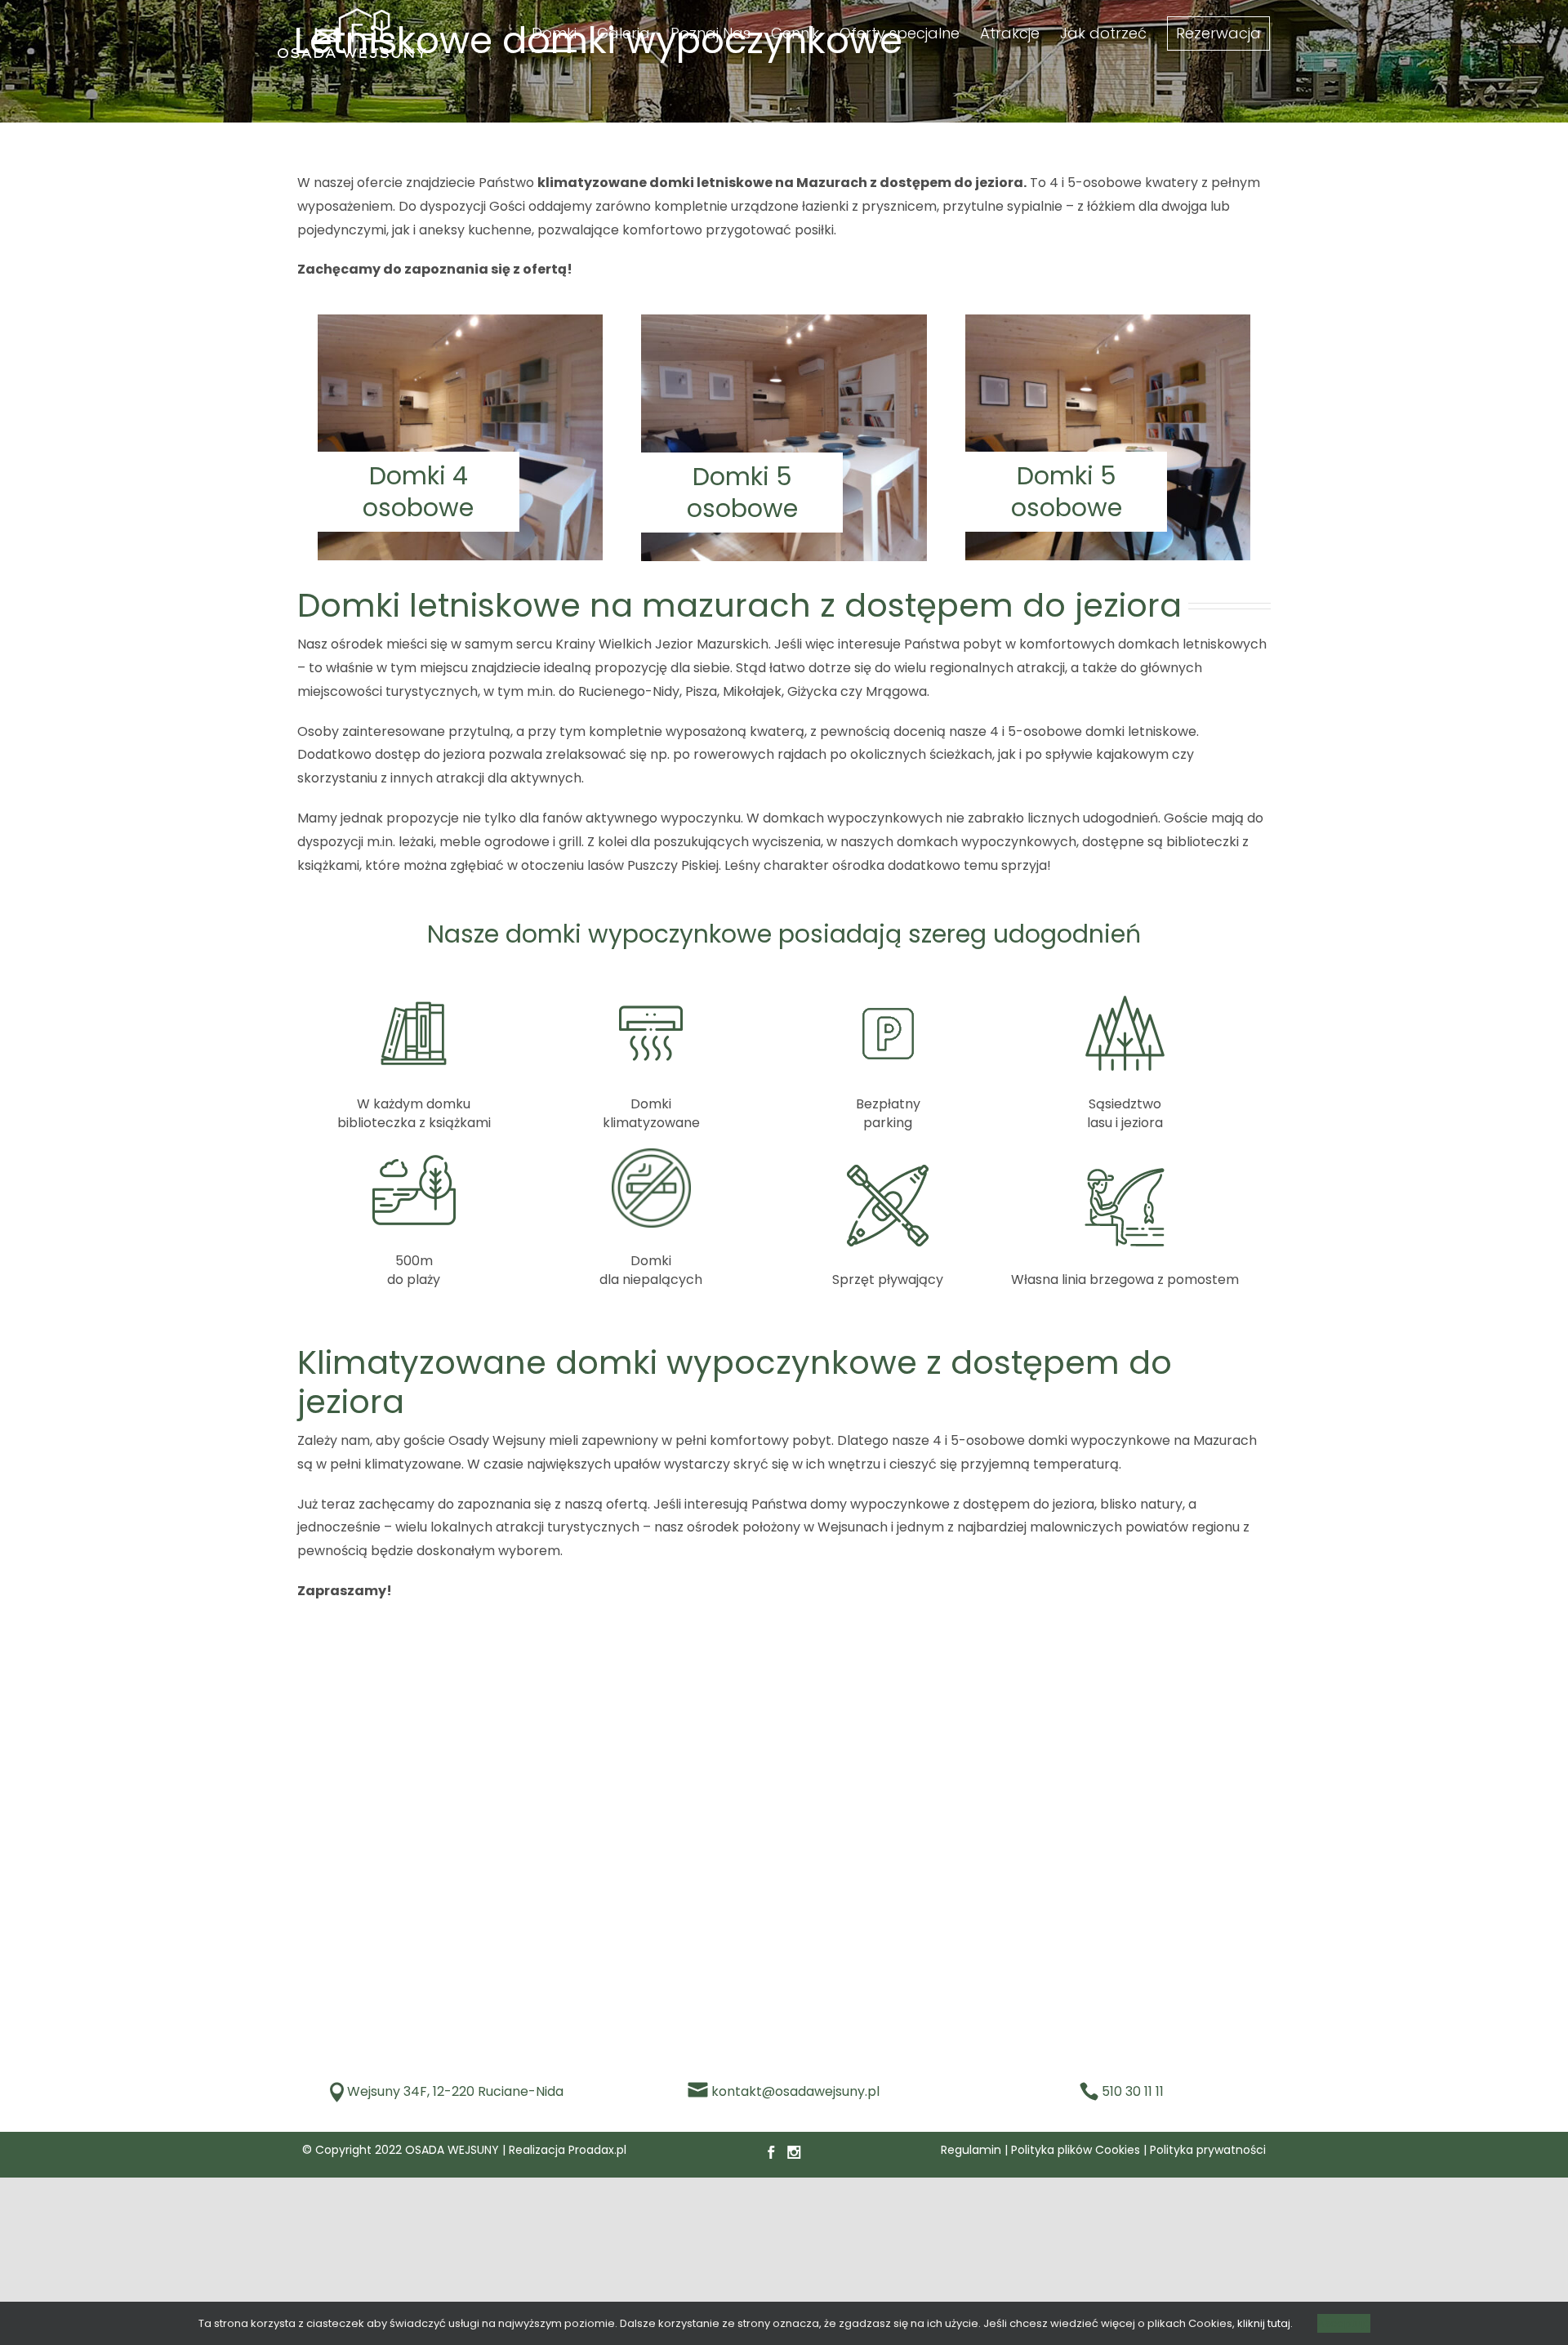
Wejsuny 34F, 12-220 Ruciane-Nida (455, 2091)
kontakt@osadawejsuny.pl (795, 2091)
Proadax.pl (597, 2150)
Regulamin (971, 2150)
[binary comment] (460, 321)
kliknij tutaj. (1265, 2323)
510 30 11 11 (1133, 2091)
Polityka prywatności (1208, 2150)
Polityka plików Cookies (1076, 2150)
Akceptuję (1344, 2323)
